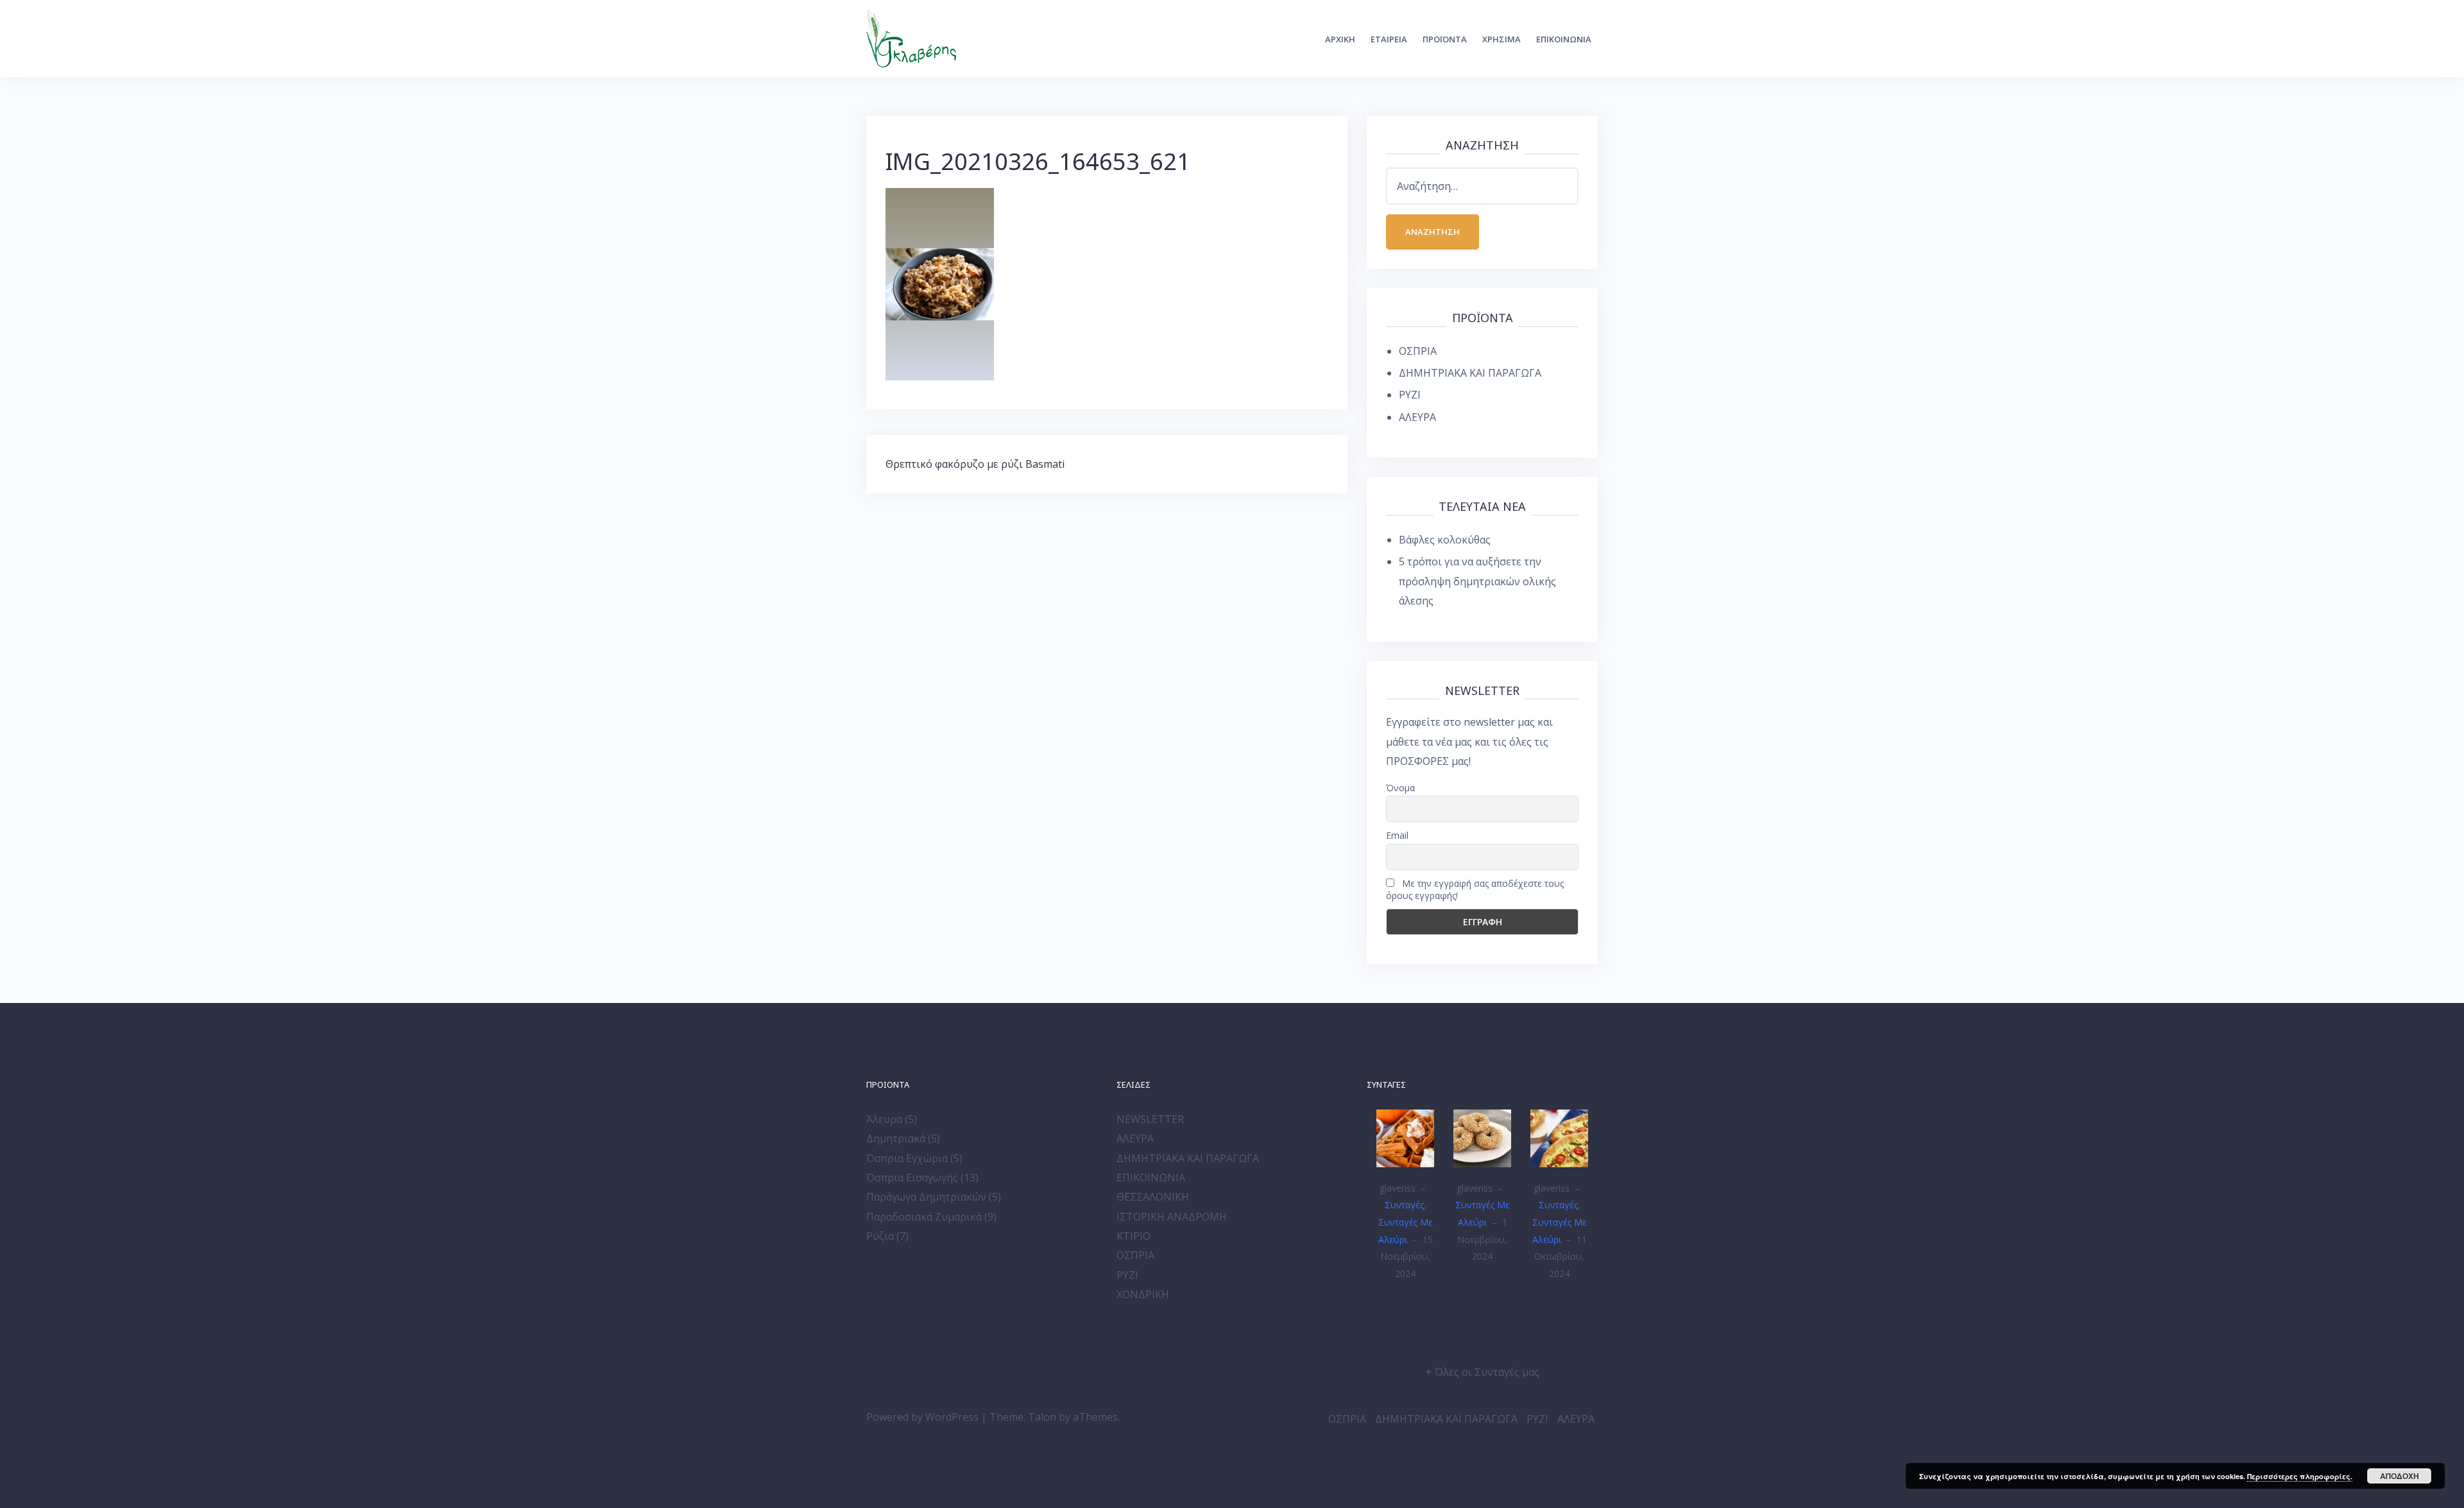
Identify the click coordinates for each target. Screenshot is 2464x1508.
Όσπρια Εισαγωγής (912, 1178)
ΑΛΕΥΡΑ (1417, 417)
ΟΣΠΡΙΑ (1418, 351)
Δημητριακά (896, 1138)
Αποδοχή (2400, 1476)
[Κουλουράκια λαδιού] (1482, 1137)
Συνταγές (1404, 1205)
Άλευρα (884, 1119)
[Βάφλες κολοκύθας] (1405, 1137)
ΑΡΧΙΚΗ (1340, 39)
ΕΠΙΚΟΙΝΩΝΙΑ (1564, 39)
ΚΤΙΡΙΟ (1134, 1236)
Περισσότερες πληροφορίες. (2300, 1476)
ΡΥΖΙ (1410, 395)
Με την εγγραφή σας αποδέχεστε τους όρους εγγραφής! (1475, 889)
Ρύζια (880, 1236)
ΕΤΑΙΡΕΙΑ (1389, 39)
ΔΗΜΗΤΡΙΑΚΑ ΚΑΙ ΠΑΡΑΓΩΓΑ (1470, 373)
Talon (1042, 1417)
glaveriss (1398, 1188)
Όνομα (1400, 788)
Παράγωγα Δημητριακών (926, 1197)
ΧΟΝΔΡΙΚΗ (1143, 1294)
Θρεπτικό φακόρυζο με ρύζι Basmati (975, 464)
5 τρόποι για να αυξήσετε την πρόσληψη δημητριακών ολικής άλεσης (1477, 581)
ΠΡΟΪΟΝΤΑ (1445, 39)
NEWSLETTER (1150, 1119)
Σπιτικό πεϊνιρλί (1560, 1321)
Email (1397, 835)
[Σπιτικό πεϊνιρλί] (1559, 1137)
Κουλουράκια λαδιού (1482, 1311)
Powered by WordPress (922, 1417)
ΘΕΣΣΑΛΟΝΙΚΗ (1153, 1197)
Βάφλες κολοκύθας (1445, 540)
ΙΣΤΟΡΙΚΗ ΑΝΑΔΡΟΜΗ (1172, 1217)
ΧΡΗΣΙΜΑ (1502, 39)
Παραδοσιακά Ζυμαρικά (924, 1217)
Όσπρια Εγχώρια (907, 1158)
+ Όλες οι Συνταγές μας (1483, 1372)
